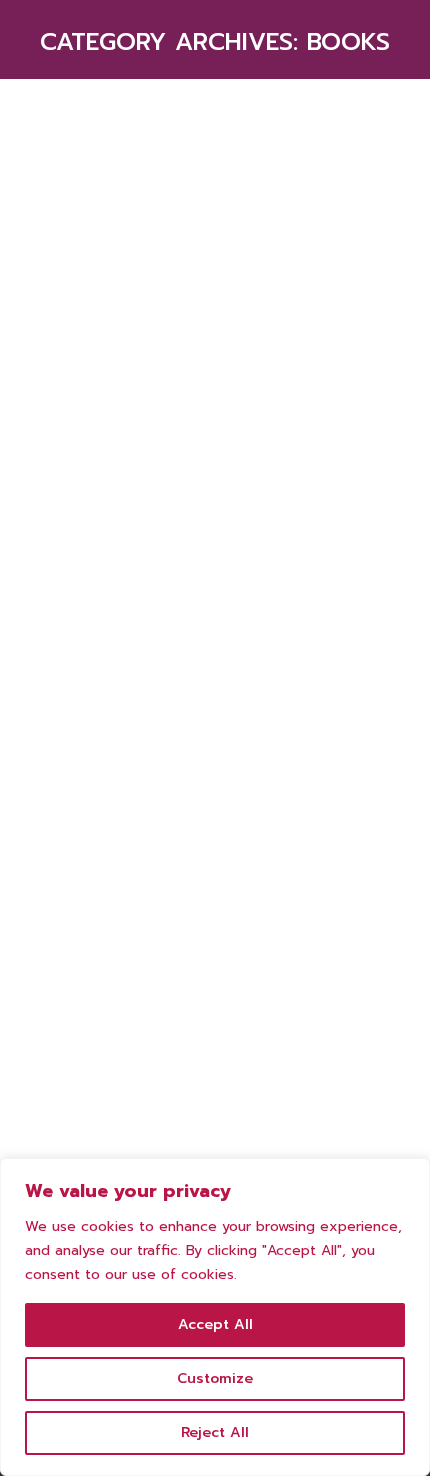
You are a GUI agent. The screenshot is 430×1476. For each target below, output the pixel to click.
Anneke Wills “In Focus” (181, 1039)
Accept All (215, 1324)
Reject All (215, 1432)
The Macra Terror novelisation (149, 459)
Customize (215, 1378)
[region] (215, 1317)
